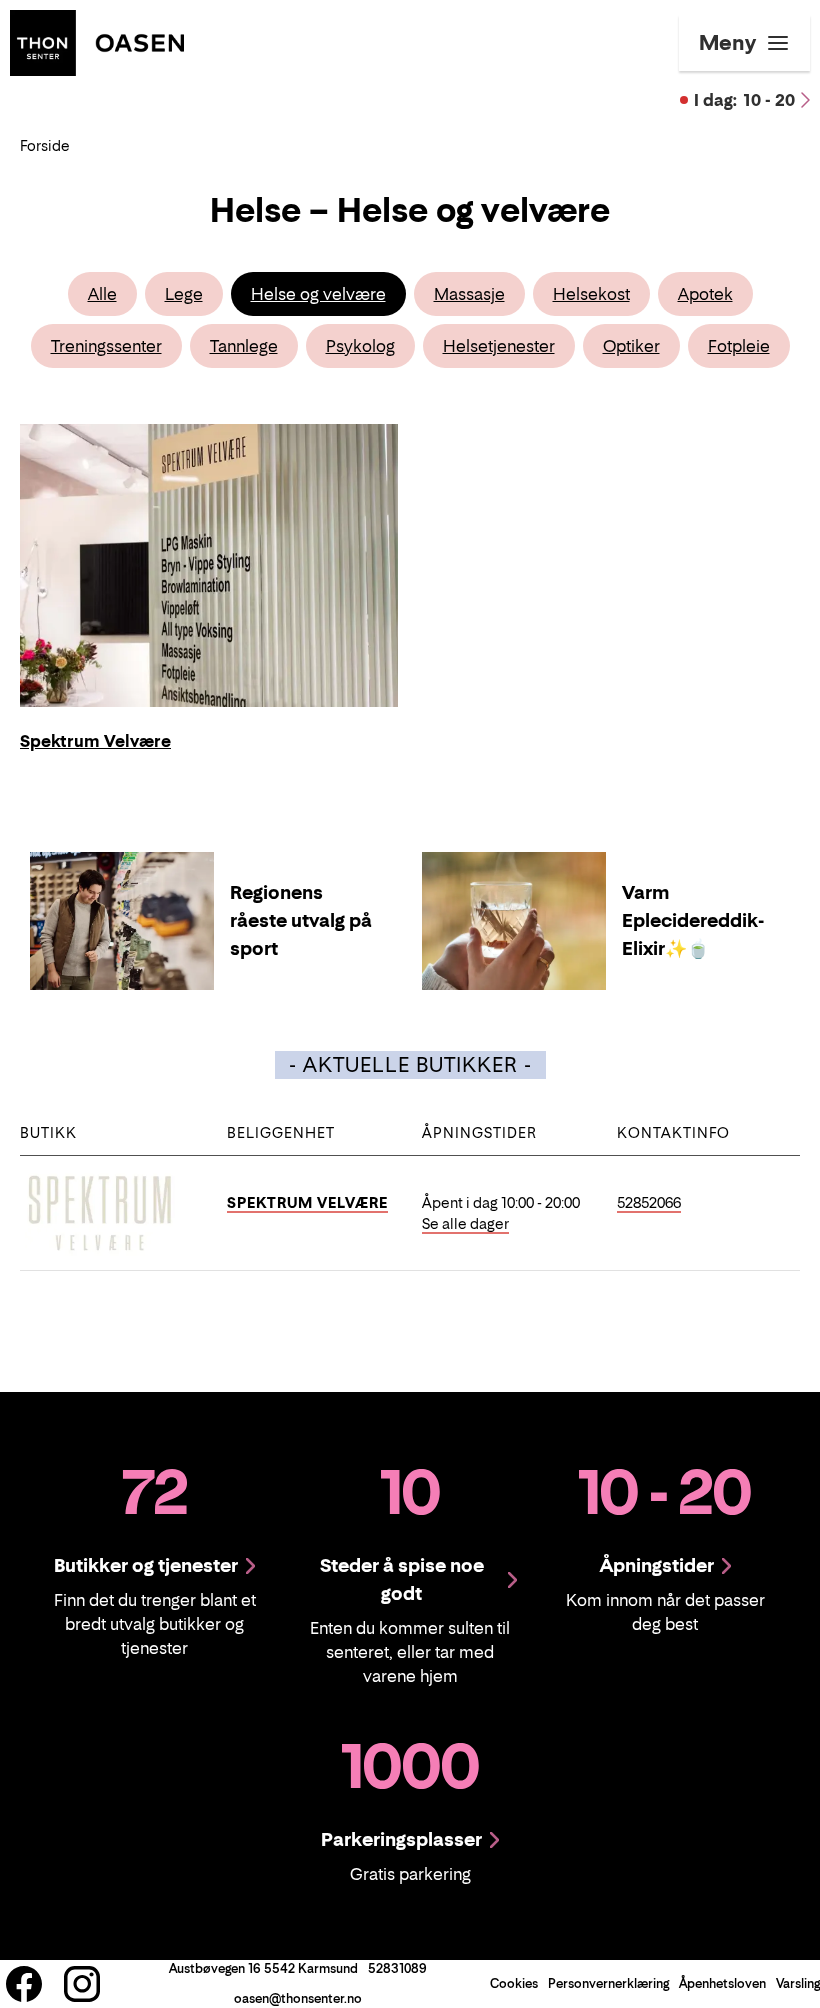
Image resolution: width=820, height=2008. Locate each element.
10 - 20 (744, 100)
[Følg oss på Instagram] (82, 1984)
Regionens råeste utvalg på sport (301, 920)
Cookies (514, 1983)
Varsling (798, 1983)
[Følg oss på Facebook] (24, 1984)
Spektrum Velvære (307, 1202)
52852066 (649, 1202)
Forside (45, 145)
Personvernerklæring (608, 1983)
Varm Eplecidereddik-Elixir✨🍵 (693, 920)
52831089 (397, 1968)
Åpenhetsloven (722, 1983)
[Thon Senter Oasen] (97, 41)
